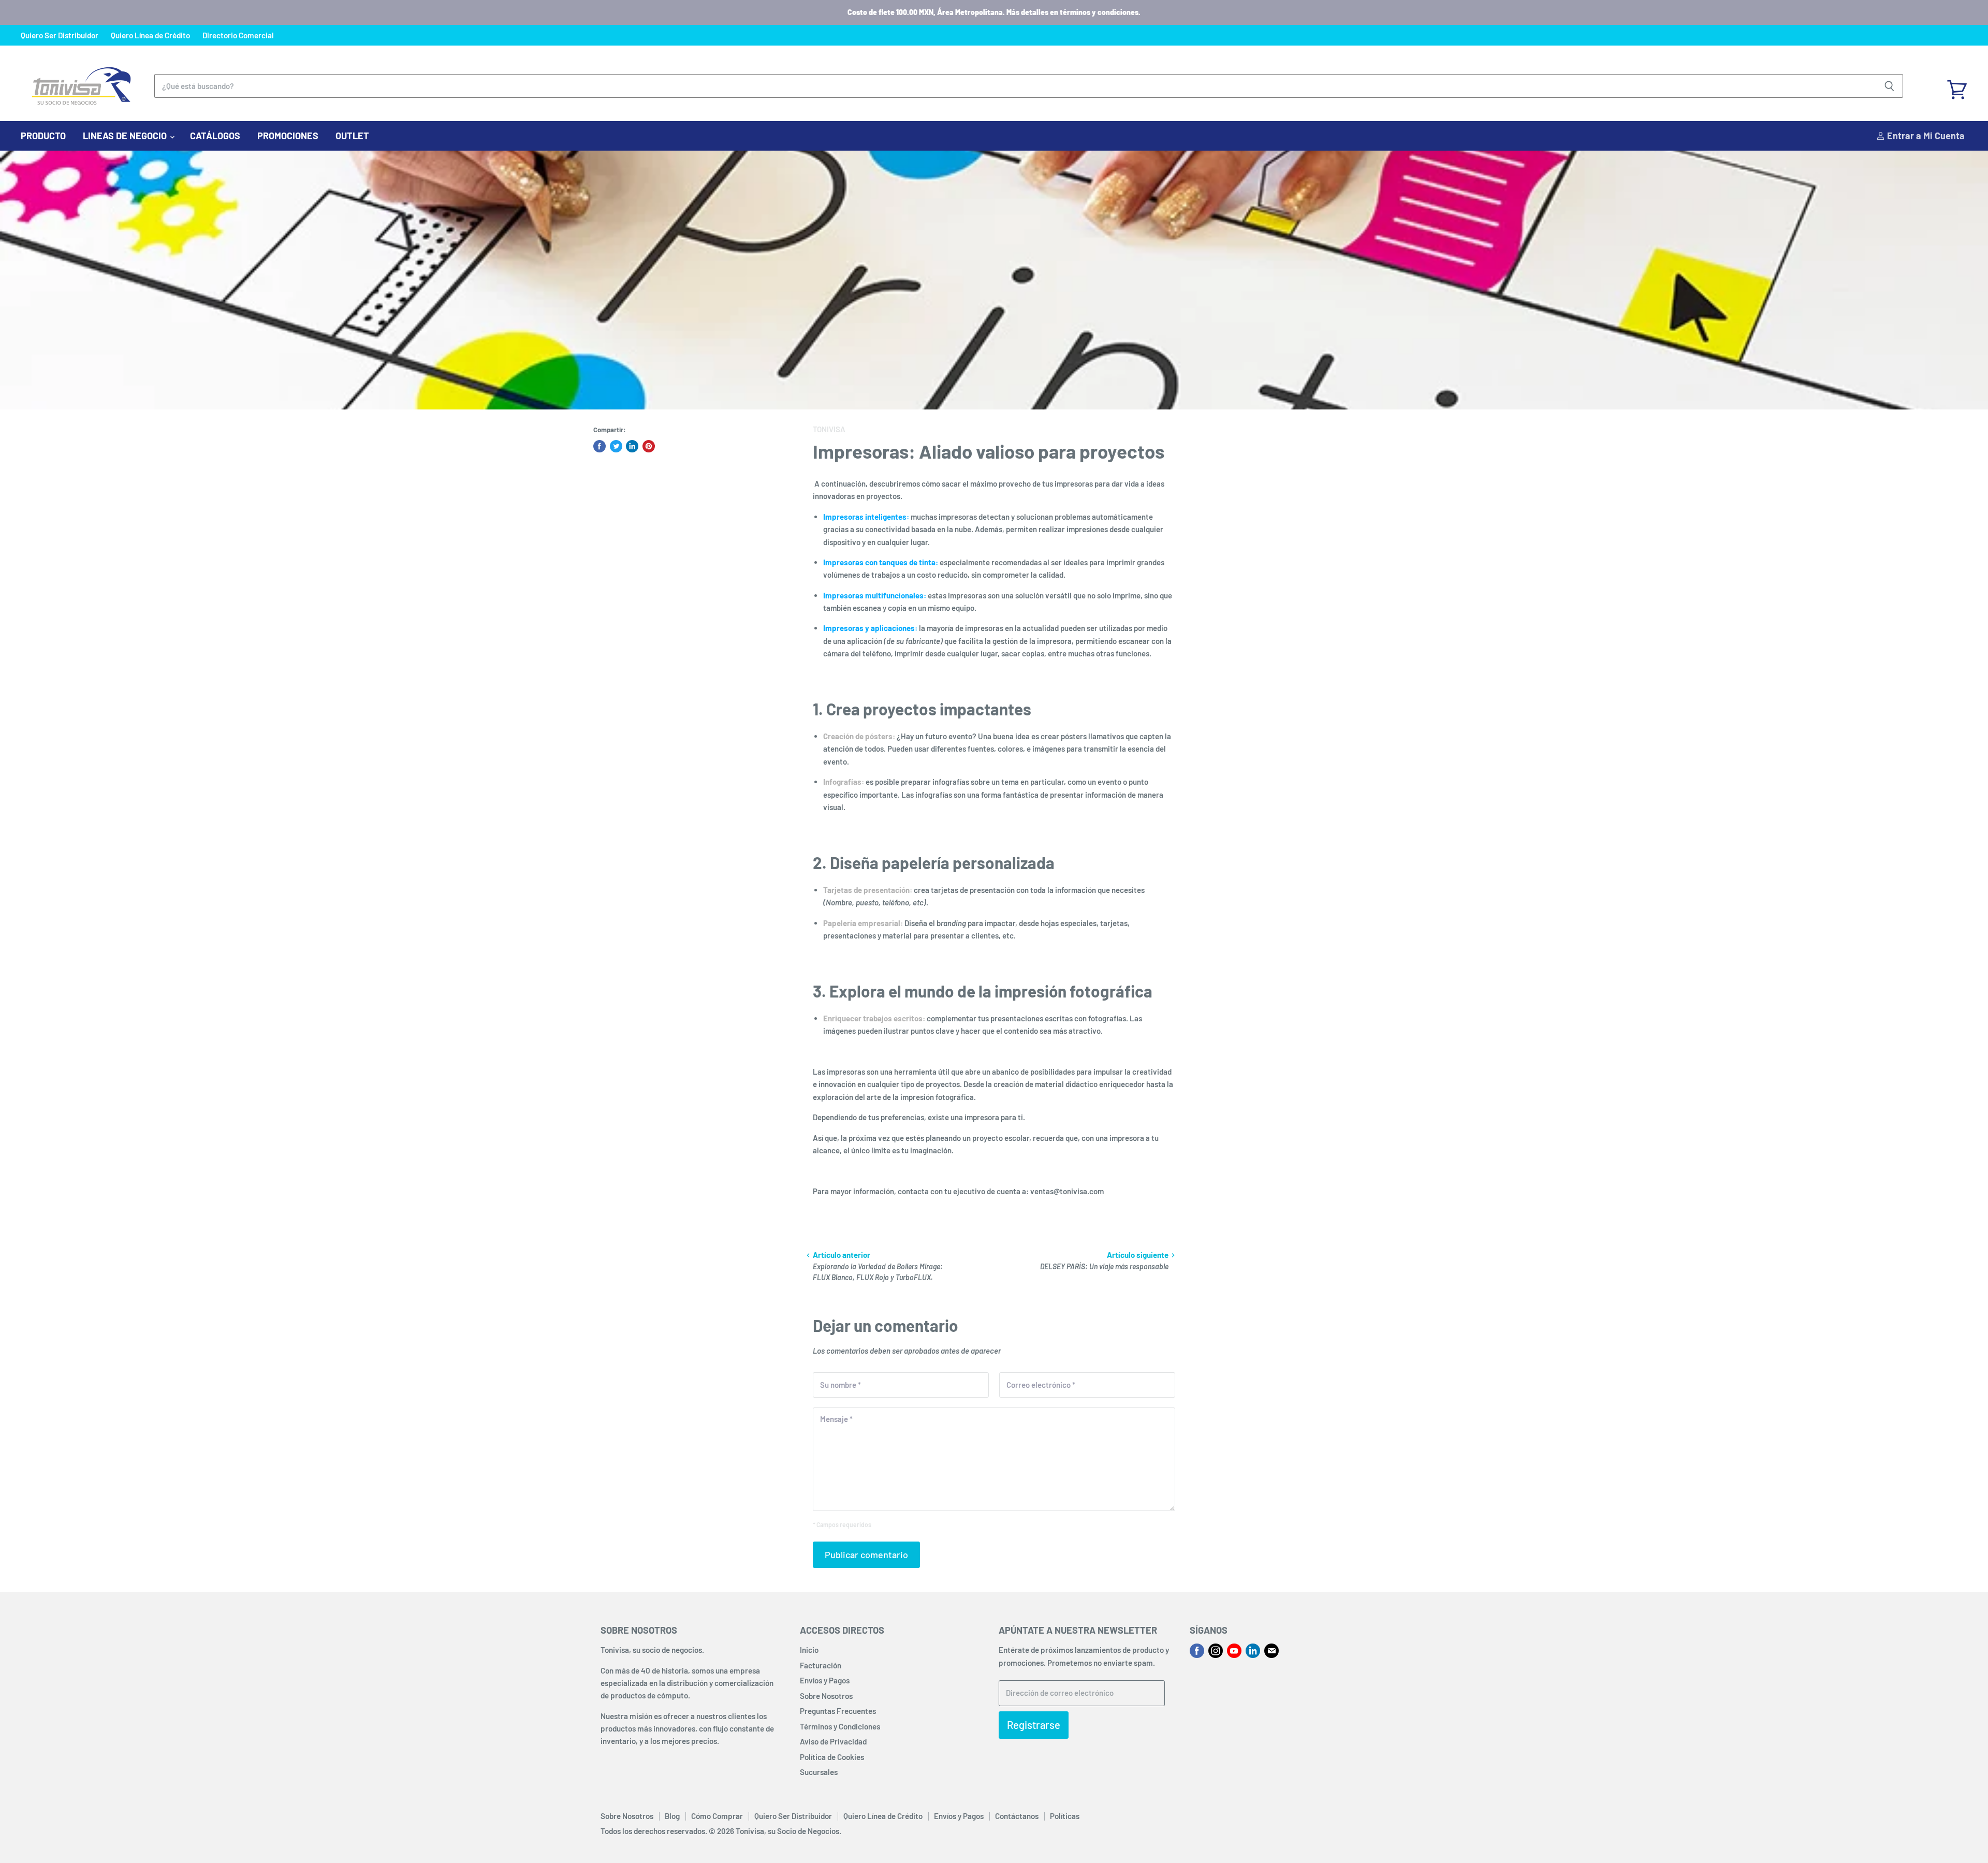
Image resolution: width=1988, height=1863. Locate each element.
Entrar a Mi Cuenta (1925, 136)
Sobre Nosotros (826, 1696)
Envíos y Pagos (825, 1680)
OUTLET (352, 136)
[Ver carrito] (1957, 86)
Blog (672, 1816)
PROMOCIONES (288, 136)
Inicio (809, 1650)
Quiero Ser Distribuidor (60, 35)
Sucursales (819, 1772)
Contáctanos (1017, 1816)
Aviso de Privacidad (833, 1741)
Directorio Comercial (238, 35)
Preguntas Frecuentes (838, 1711)
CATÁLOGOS (215, 136)
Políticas (1065, 1816)
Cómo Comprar (717, 1816)
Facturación (821, 1665)
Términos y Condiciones (840, 1726)
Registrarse (1034, 1725)
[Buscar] (1889, 86)
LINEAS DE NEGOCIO (126, 136)
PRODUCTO (43, 136)
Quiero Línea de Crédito (150, 35)
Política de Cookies (832, 1757)
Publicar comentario (866, 1554)
